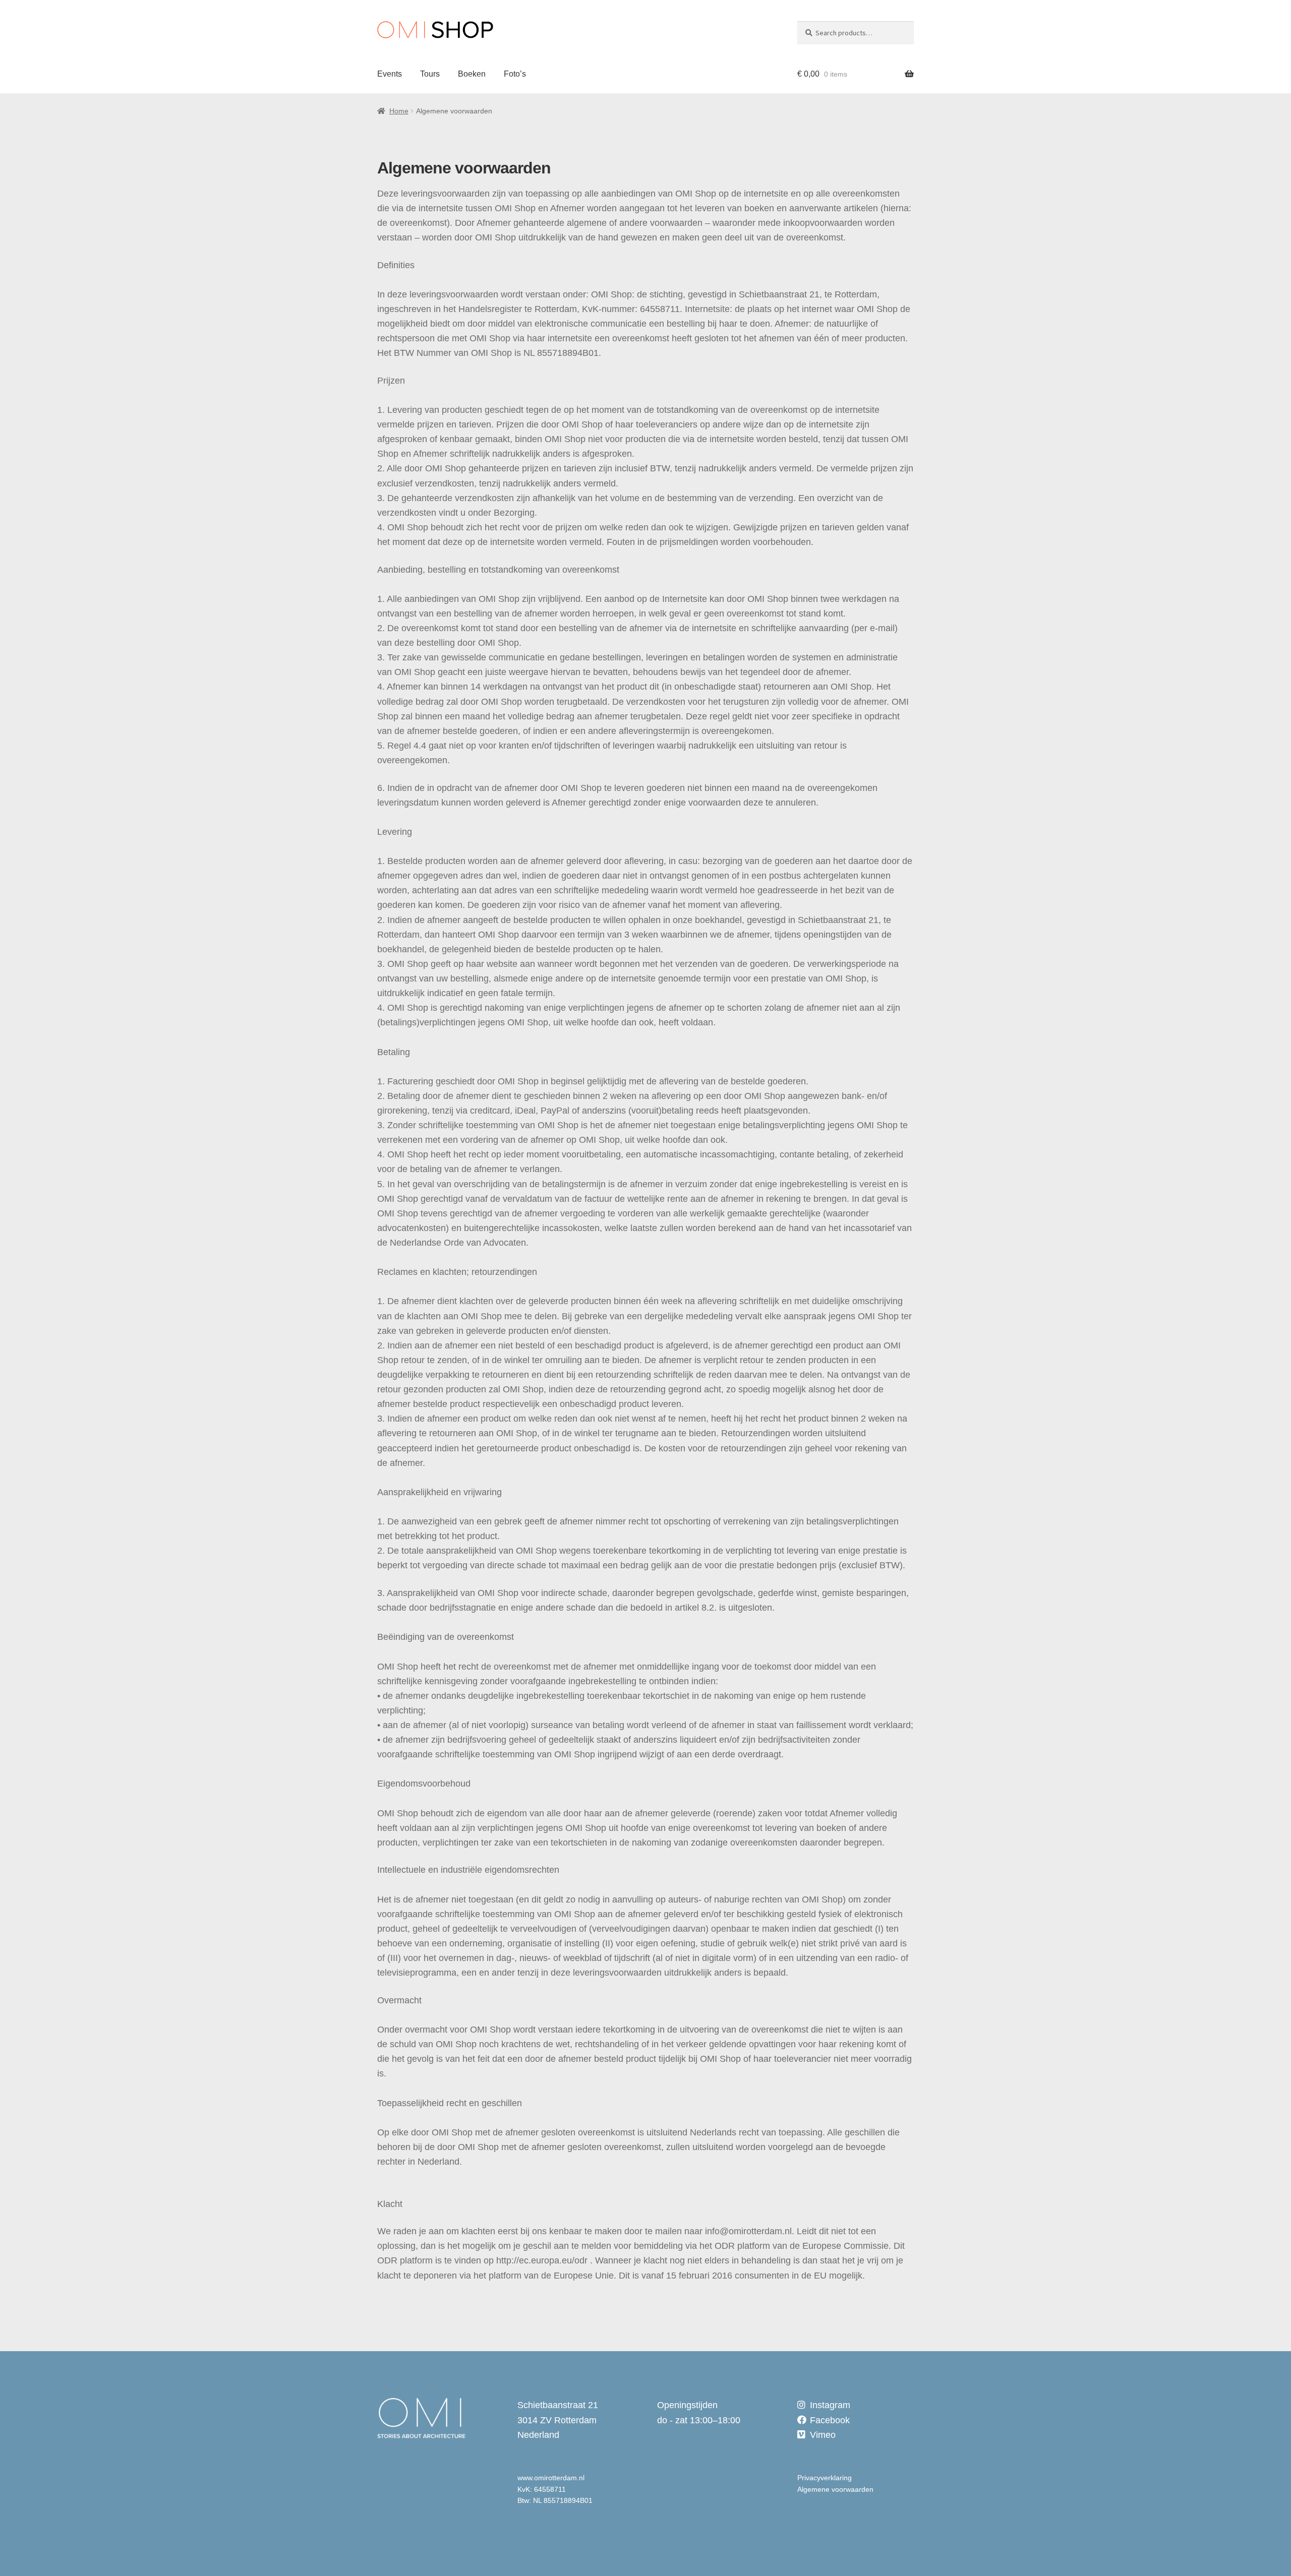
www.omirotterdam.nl (551, 2478)
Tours (430, 74)
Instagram (830, 2405)
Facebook (830, 2420)
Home (399, 111)
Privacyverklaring (825, 2478)
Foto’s (515, 74)
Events (390, 74)
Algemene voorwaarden (835, 2489)
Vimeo (823, 2435)
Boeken (472, 74)
